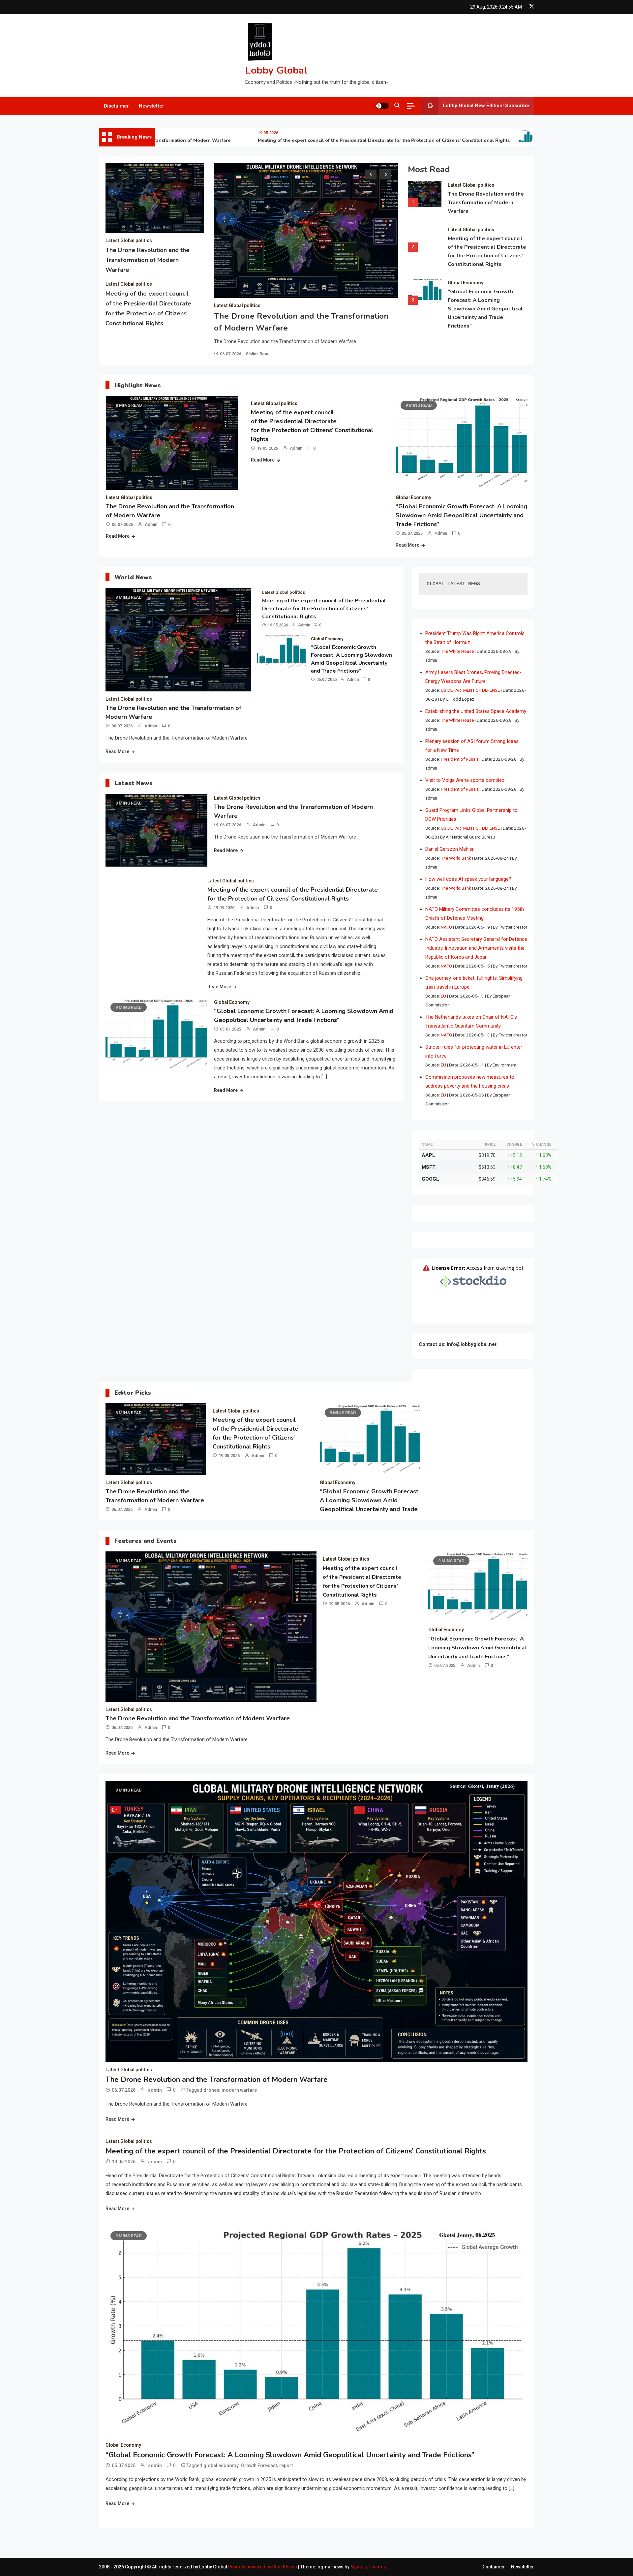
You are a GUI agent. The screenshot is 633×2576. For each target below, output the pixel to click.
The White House (457, 651)
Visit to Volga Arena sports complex (465, 780)
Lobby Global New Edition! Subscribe (486, 106)
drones (211, 2090)
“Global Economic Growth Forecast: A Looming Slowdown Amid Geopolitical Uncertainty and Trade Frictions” (485, 309)
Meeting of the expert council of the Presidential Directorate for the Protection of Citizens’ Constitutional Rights (322, 140)
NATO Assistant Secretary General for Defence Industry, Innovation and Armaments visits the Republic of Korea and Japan (476, 948)
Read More (118, 536)
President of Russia (460, 759)
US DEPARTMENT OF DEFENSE (470, 690)
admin (151, 524)
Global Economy (466, 283)
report (286, 2465)
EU (443, 996)
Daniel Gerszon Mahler (450, 849)
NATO (446, 927)
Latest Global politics (129, 240)
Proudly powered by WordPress (263, 2567)
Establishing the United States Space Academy (476, 711)
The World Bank (456, 858)
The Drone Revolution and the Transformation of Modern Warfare (148, 260)
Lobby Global (276, 70)
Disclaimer (116, 106)
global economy (221, 2465)
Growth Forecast (259, 2465)
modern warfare (239, 2090)
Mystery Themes (368, 2567)
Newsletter (151, 106)
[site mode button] (382, 106)
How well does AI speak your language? (468, 879)
